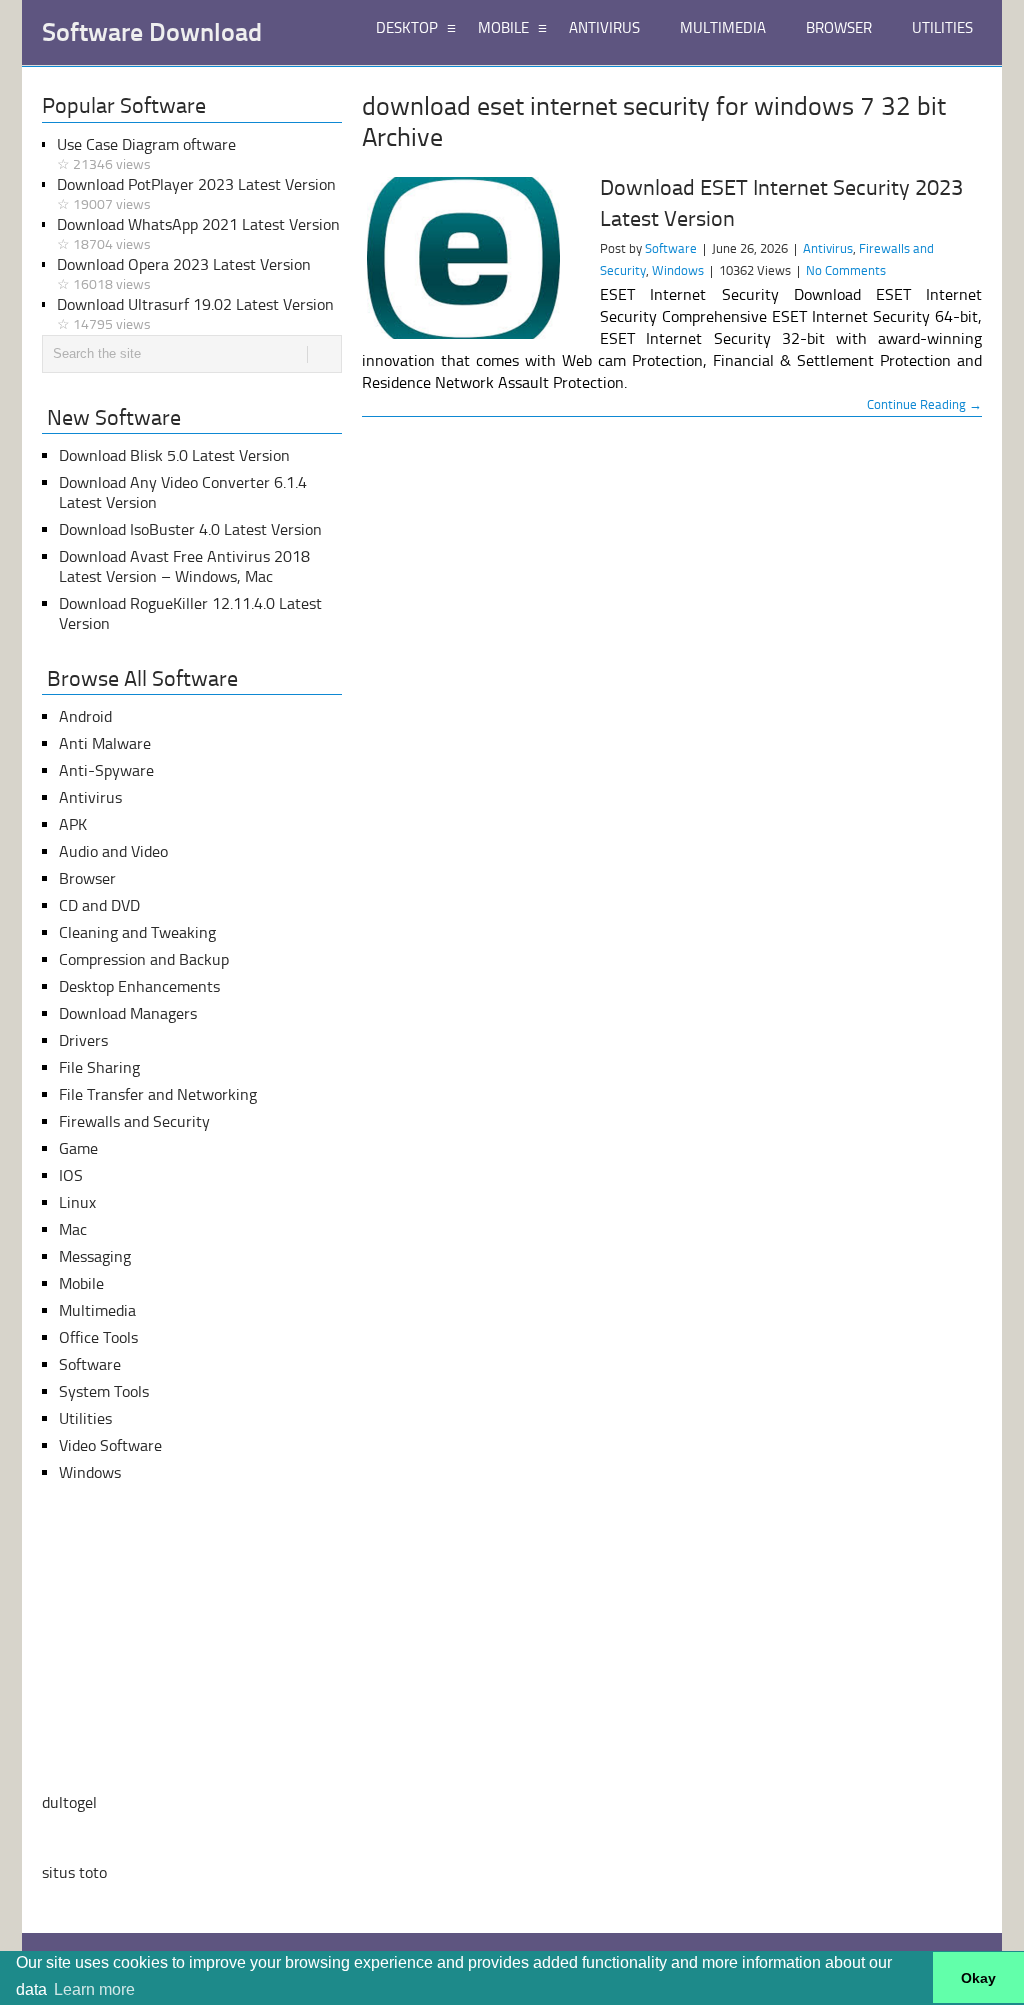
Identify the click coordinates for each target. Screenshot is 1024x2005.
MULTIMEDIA (723, 28)
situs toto (74, 1872)
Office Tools (98, 1337)
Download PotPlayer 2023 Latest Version (196, 194)
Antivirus (828, 248)
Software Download (152, 33)
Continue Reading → (924, 404)
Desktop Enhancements (139, 986)
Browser (87, 878)
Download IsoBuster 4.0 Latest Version (190, 529)
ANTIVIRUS (604, 28)
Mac (73, 1229)
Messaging (95, 1256)
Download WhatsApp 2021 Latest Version (198, 234)
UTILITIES (942, 28)
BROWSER (839, 28)
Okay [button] (978, 1978)
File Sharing (99, 1067)
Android (85, 716)
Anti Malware (105, 743)
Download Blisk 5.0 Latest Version (174, 455)
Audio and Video (113, 851)
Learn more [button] (94, 1989)
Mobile (81, 1283)
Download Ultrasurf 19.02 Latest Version (195, 314)
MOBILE (503, 28)
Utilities (85, 1418)
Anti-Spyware (106, 770)
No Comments (846, 270)
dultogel (69, 1802)
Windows (678, 270)
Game (78, 1148)
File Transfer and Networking (158, 1094)
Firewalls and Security (134, 1121)
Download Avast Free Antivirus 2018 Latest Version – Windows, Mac (184, 566)
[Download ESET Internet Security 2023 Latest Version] (472, 258)
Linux (77, 1202)
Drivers (83, 1040)
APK (73, 824)
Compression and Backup (144, 959)
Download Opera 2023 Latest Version (184, 274)
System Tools (104, 1391)
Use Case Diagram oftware (146, 154)
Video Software (110, 1445)
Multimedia (97, 1310)
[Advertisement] (192, 1638)
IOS (71, 1175)
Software (671, 248)
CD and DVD (99, 905)
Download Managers (128, 1013)
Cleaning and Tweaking (137, 932)
